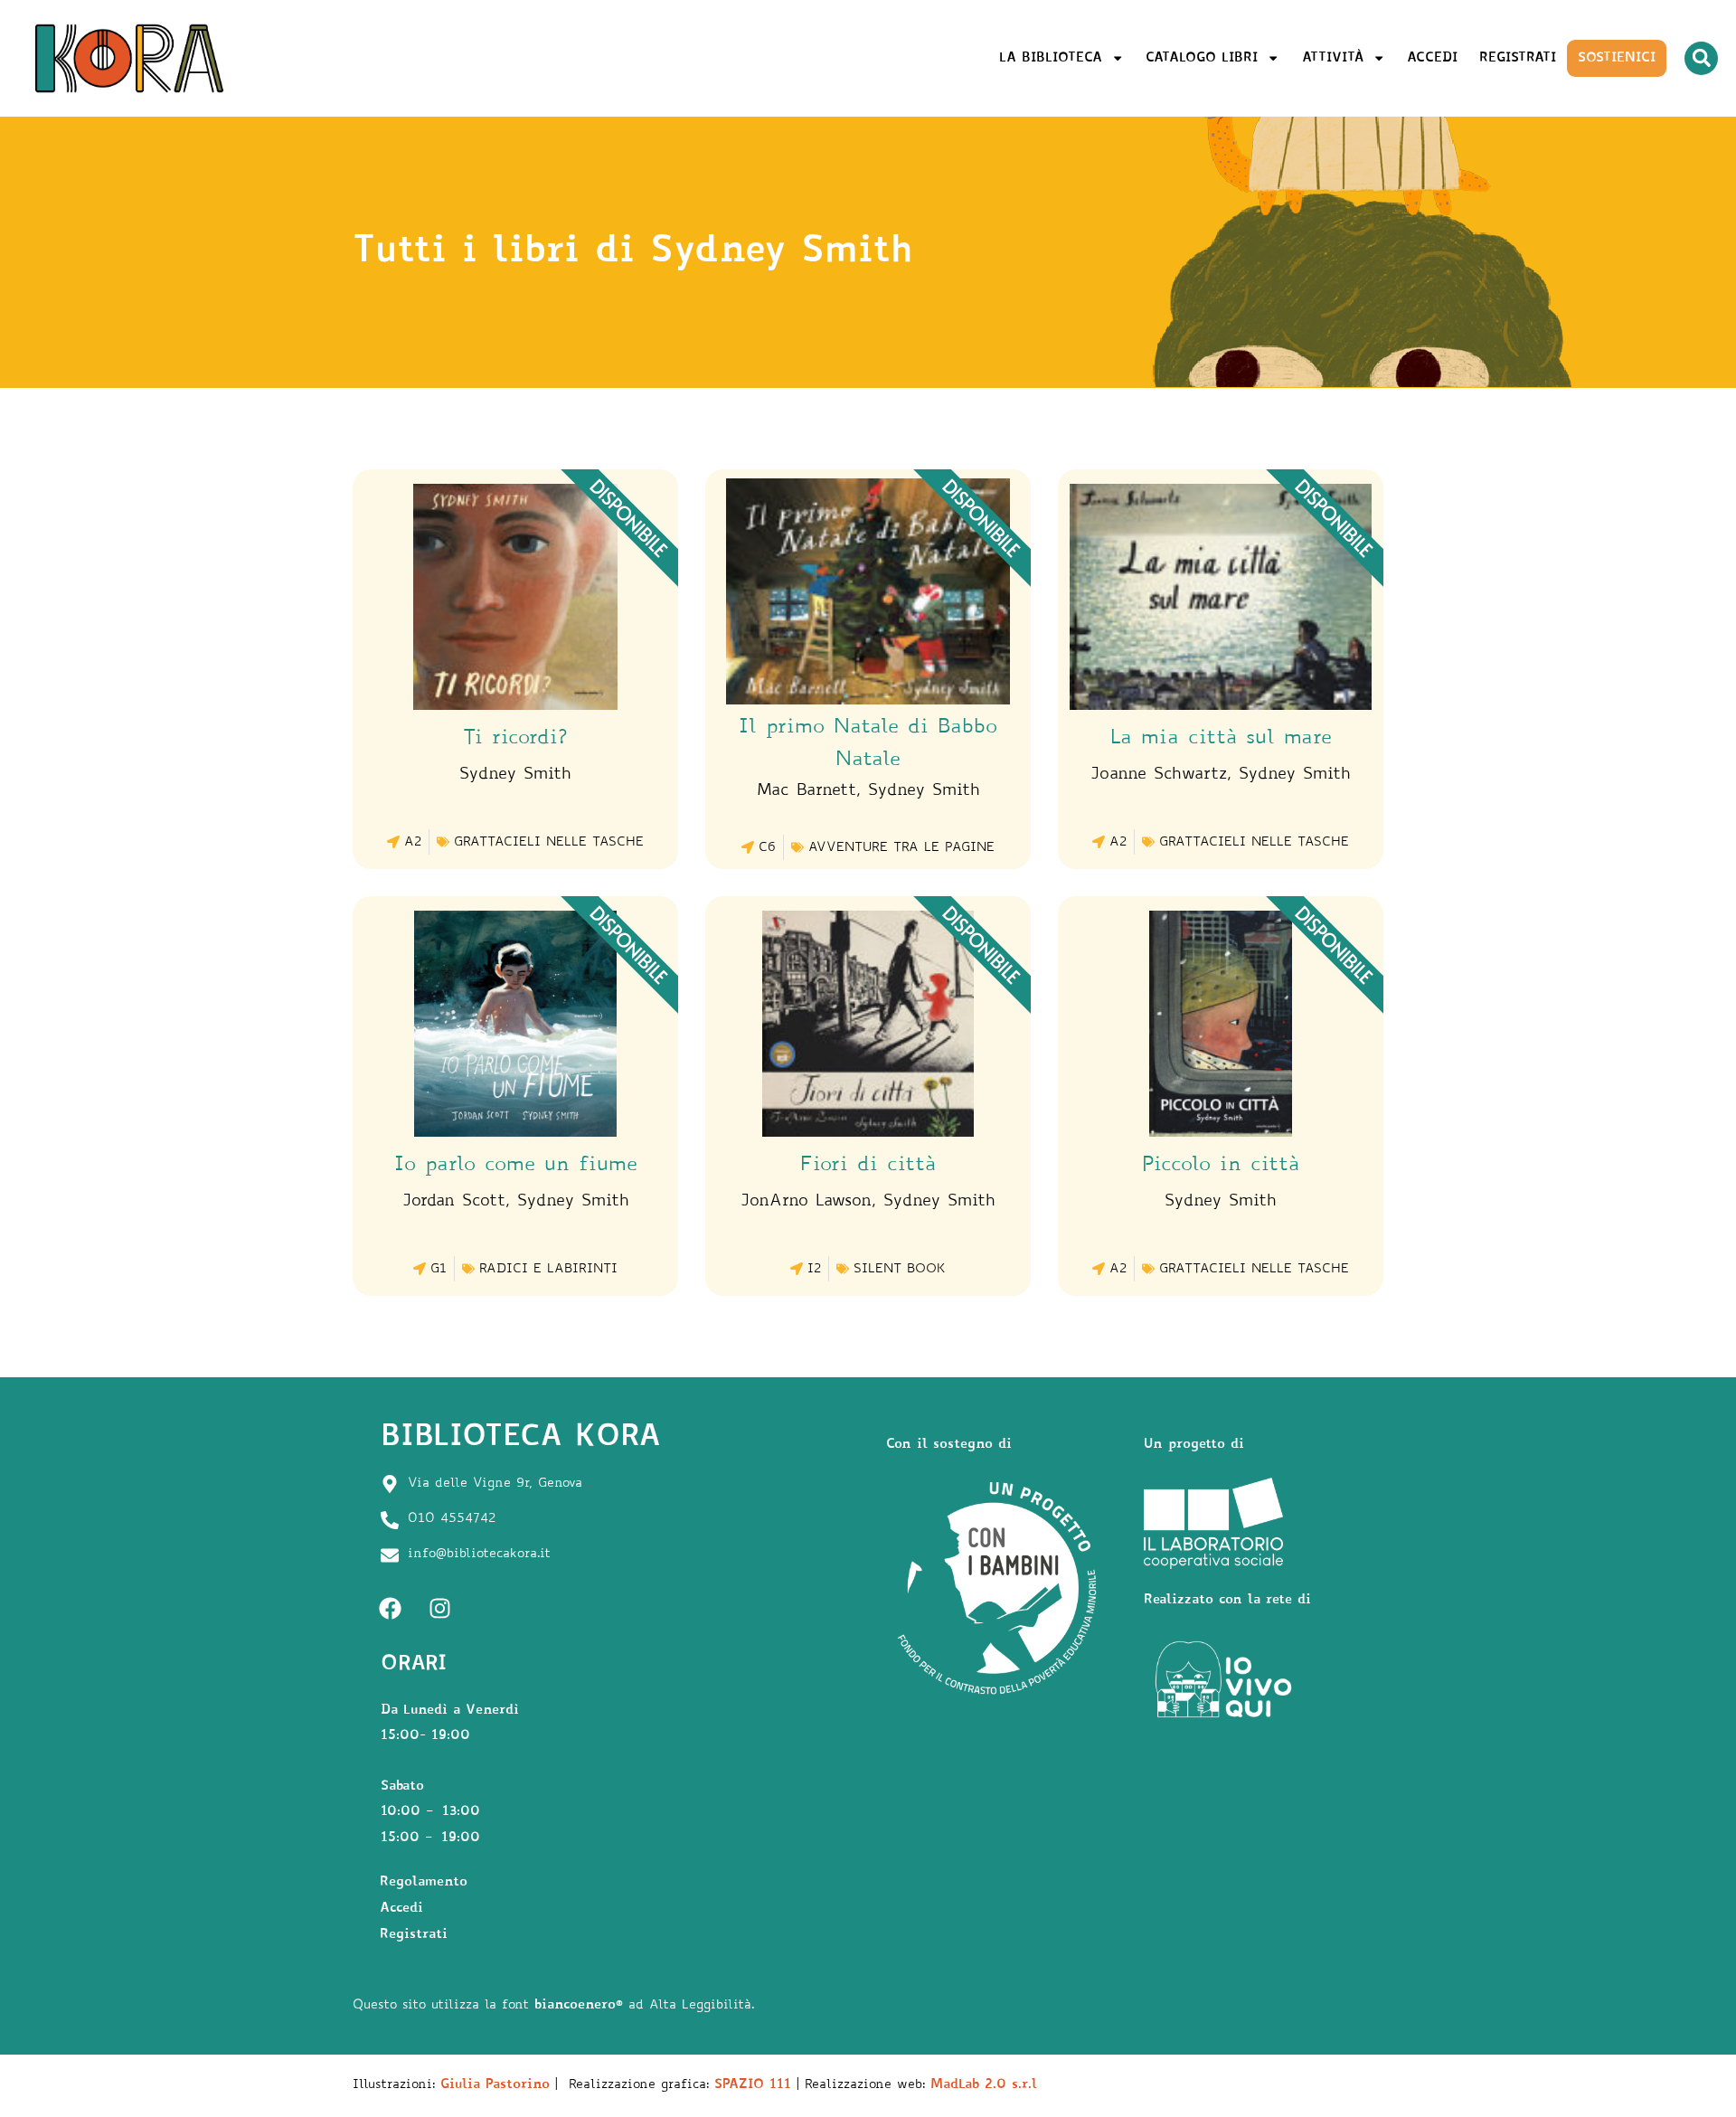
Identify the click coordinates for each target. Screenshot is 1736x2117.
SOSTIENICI (1617, 58)
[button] (1701, 58)
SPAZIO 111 (753, 2085)
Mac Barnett (807, 791)
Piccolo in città (1221, 1166)
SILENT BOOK (900, 1270)
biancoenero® (579, 2005)
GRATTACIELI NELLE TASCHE (549, 843)
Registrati (1518, 58)
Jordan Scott (454, 1202)
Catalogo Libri (1202, 58)
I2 (814, 1270)
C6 (767, 848)
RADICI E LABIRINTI (548, 1270)
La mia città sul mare (1221, 739)
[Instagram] (439, 1609)
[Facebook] (390, 1609)
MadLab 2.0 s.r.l (984, 2085)
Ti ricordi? (515, 739)
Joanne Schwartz (1159, 775)
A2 (413, 843)
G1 (439, 1270)
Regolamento (424, 1882)
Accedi (1432, 58)
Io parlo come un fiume (516, 1166)
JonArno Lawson (806, 1202)
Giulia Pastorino (495, 2085)
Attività (1333, 58)
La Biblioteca (1051, 58)
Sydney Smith (515, 775)
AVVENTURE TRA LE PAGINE (901, 848)
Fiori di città (868, 1166)
